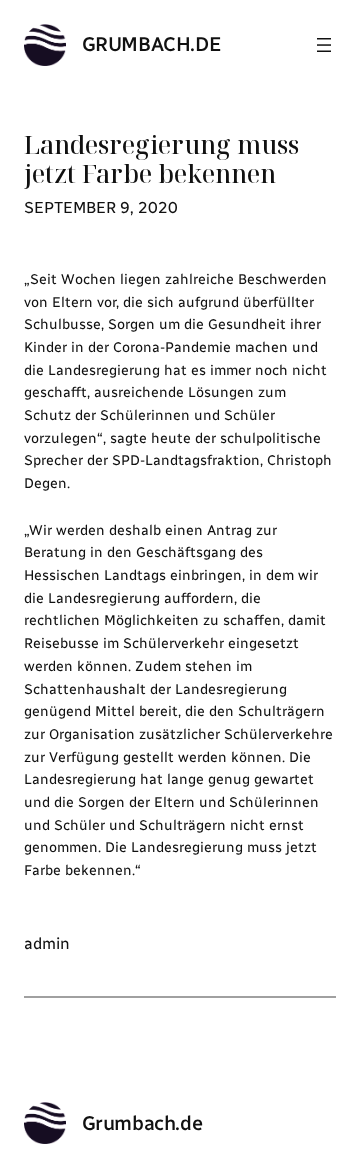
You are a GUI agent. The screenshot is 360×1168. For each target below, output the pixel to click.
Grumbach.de (152, 44)
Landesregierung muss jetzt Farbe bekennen (161, 159)
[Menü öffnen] (324, 45)
